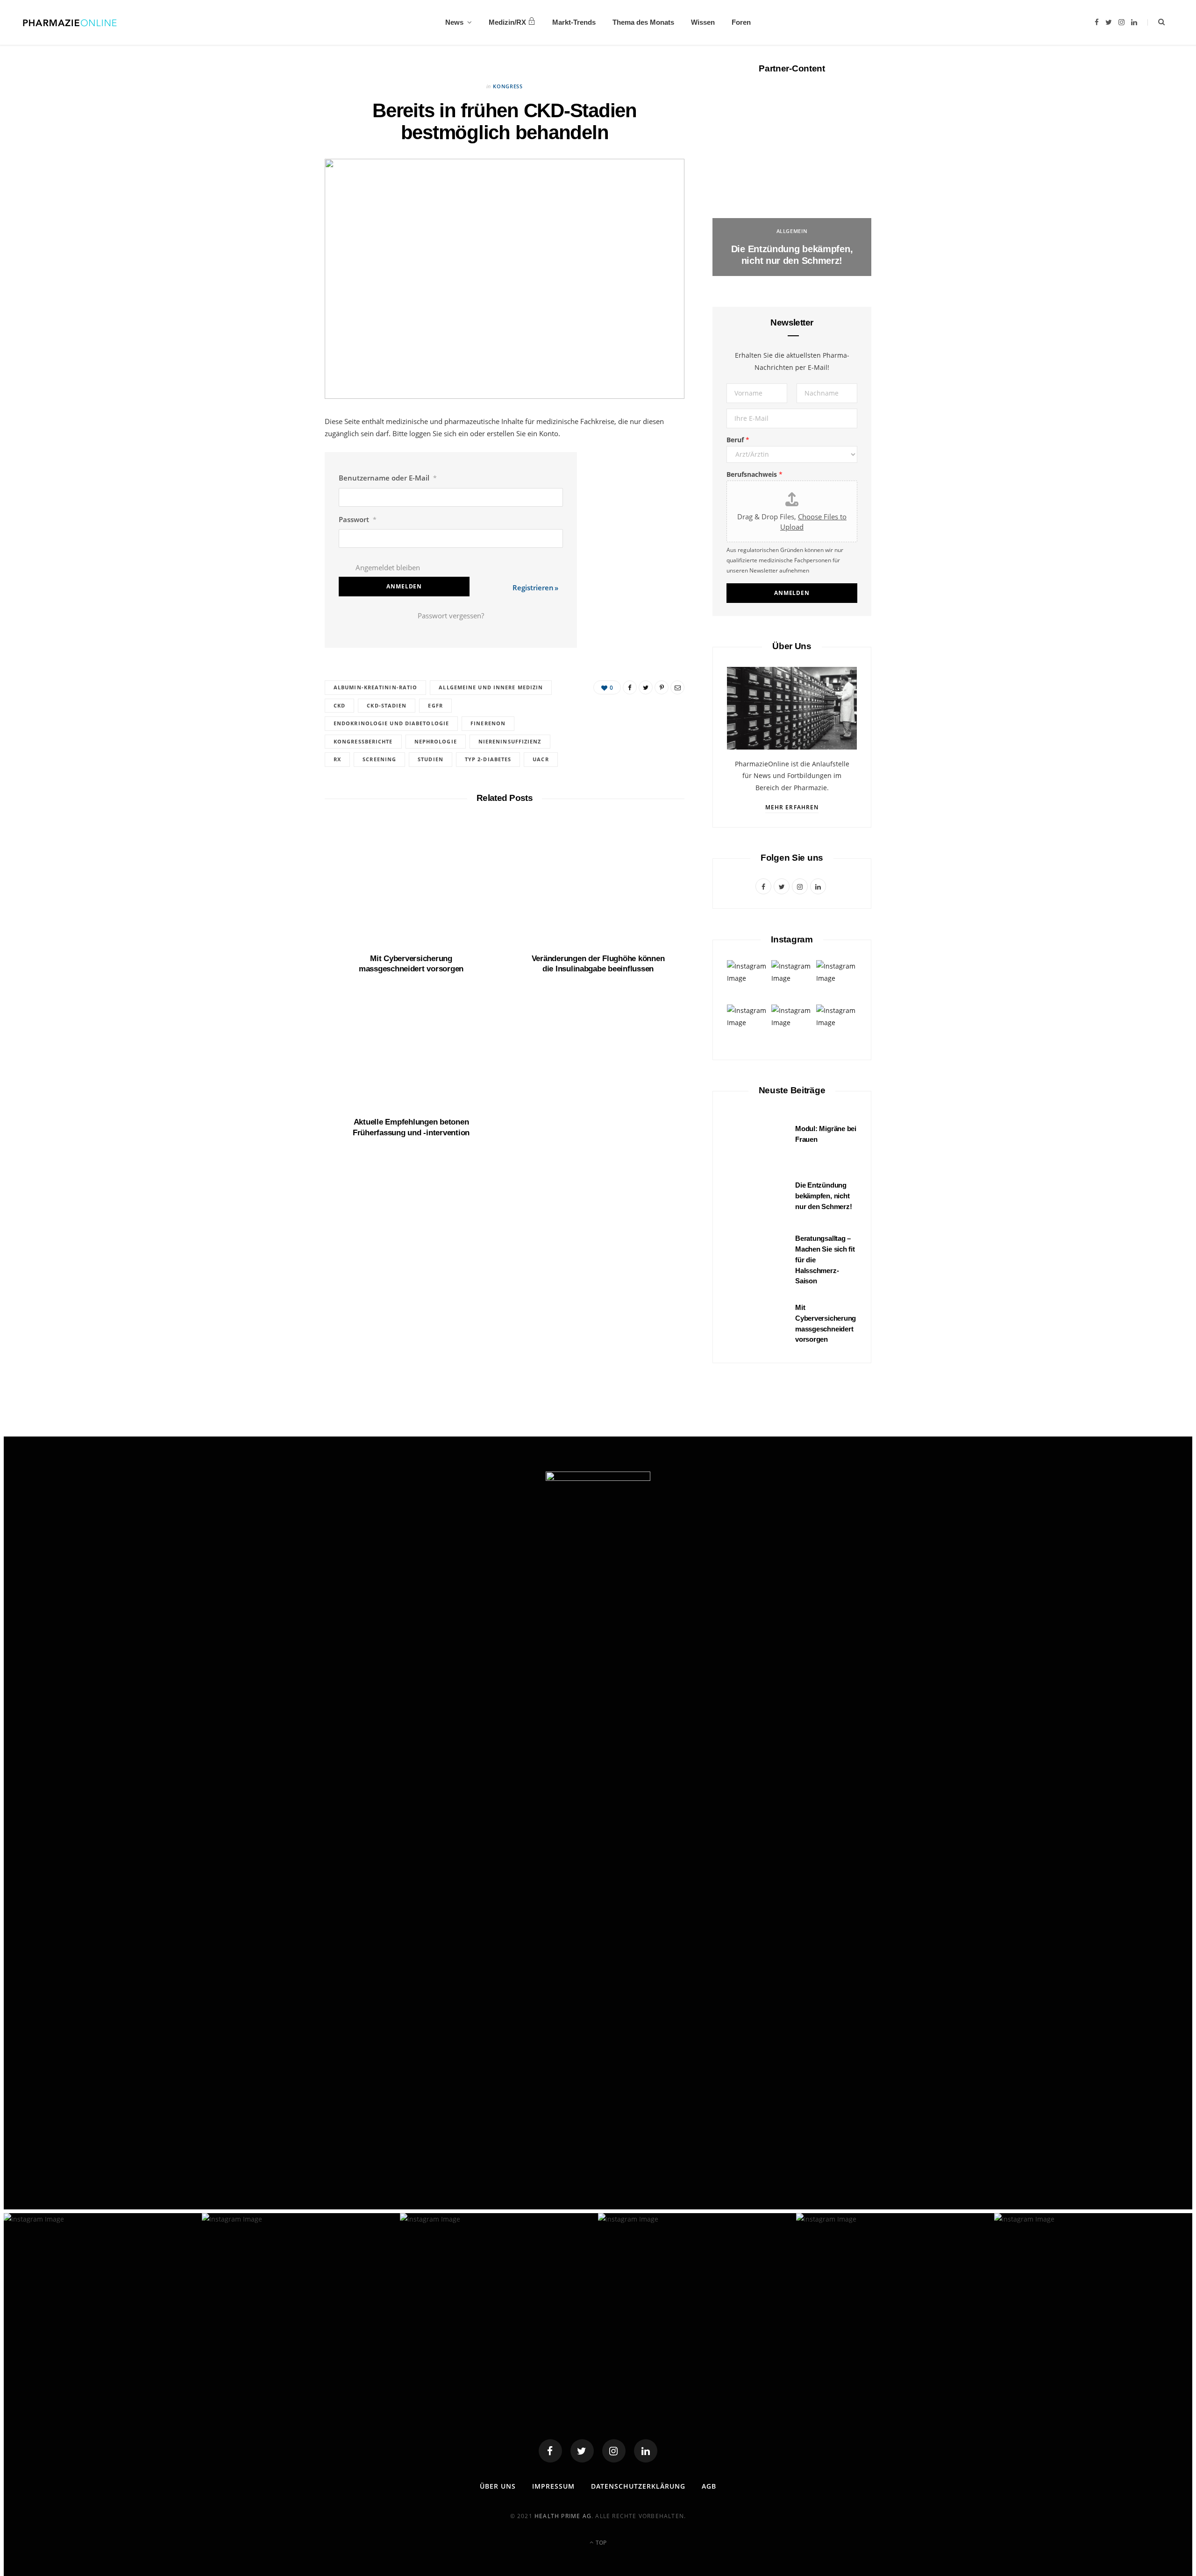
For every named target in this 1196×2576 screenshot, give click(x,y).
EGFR (435, 705)
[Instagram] (614, 2451)
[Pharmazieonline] (70, 22)
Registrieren (533, 587)
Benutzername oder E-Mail (388, 478)
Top (600, 2543)
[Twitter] (582, 2451)
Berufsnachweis (755, 474)
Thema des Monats (643, 22)
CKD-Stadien (387, 705)
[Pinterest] (281, 501)
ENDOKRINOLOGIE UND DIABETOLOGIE (391, 723)
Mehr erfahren (792, 807)
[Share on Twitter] (281, 477)
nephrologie (436, 741)
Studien (431, 759)
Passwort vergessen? (451, 616)
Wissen (703, 22)
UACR (541, 759)
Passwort (358, 519)
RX (337, 759)
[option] (792, 183)
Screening (379, 759)
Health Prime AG (563, 2516)
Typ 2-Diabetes (488, 759)
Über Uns (498, 2486)
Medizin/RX (507, 22)
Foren (741, 22)
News (454, 22)
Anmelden (792, 593)
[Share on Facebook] (281, 453)
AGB (709, 2486)
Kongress (508, 86)
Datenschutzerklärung (638, 2486)
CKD (339, 705)
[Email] (281, 524)
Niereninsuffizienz (510, 741)
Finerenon (488, 723)
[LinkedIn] (281, 548)
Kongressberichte (363, 741)
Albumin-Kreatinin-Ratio (375, 687)
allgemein (792, 231)
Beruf (738, 440)
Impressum (553, 2486)
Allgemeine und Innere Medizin (491, 687)
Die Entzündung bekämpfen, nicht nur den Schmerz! (823, 1196)
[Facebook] (550, 2451)
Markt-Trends (574, 22)
